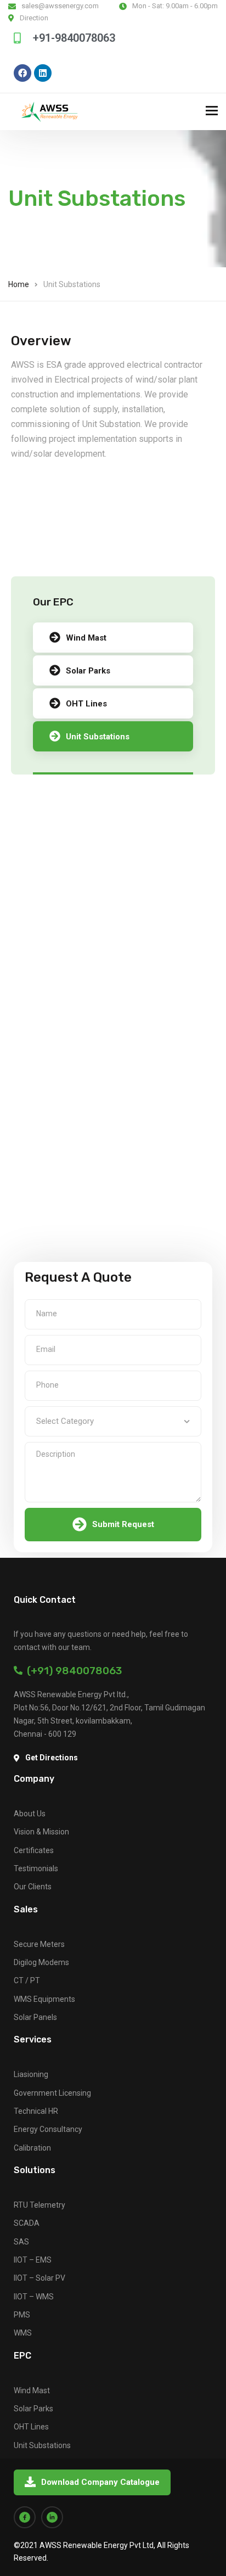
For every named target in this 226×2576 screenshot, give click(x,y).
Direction (34, 18)
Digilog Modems (41, 1962)
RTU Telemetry (39, 2205)
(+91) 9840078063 (72, 1671)
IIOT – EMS (33, 2260)
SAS (21, 2242)
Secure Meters (39, 1944)
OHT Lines (86, 704)
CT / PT (27, 1980)
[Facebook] (22, 73)
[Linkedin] (43, 73)
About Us (30, 1814)
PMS (22, 2315)
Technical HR (36, 2111)
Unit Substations (98, 737)
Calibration (32, 2148)
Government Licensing (52, 2093)
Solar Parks (88, 671)
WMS (23, 2333)
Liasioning (31, 2074)
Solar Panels (35, 2017)
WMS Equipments (44, 1999)
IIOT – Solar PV (39, 2278)
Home (19, 284)
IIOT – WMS (34, 2297)
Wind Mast (86, 638)
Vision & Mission (41, 1832)
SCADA (27, 2223)
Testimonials (36, 1868)
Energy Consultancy (48, 2129)
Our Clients (33, 1887)
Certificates (34, 1850)
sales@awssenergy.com (60, 6)
